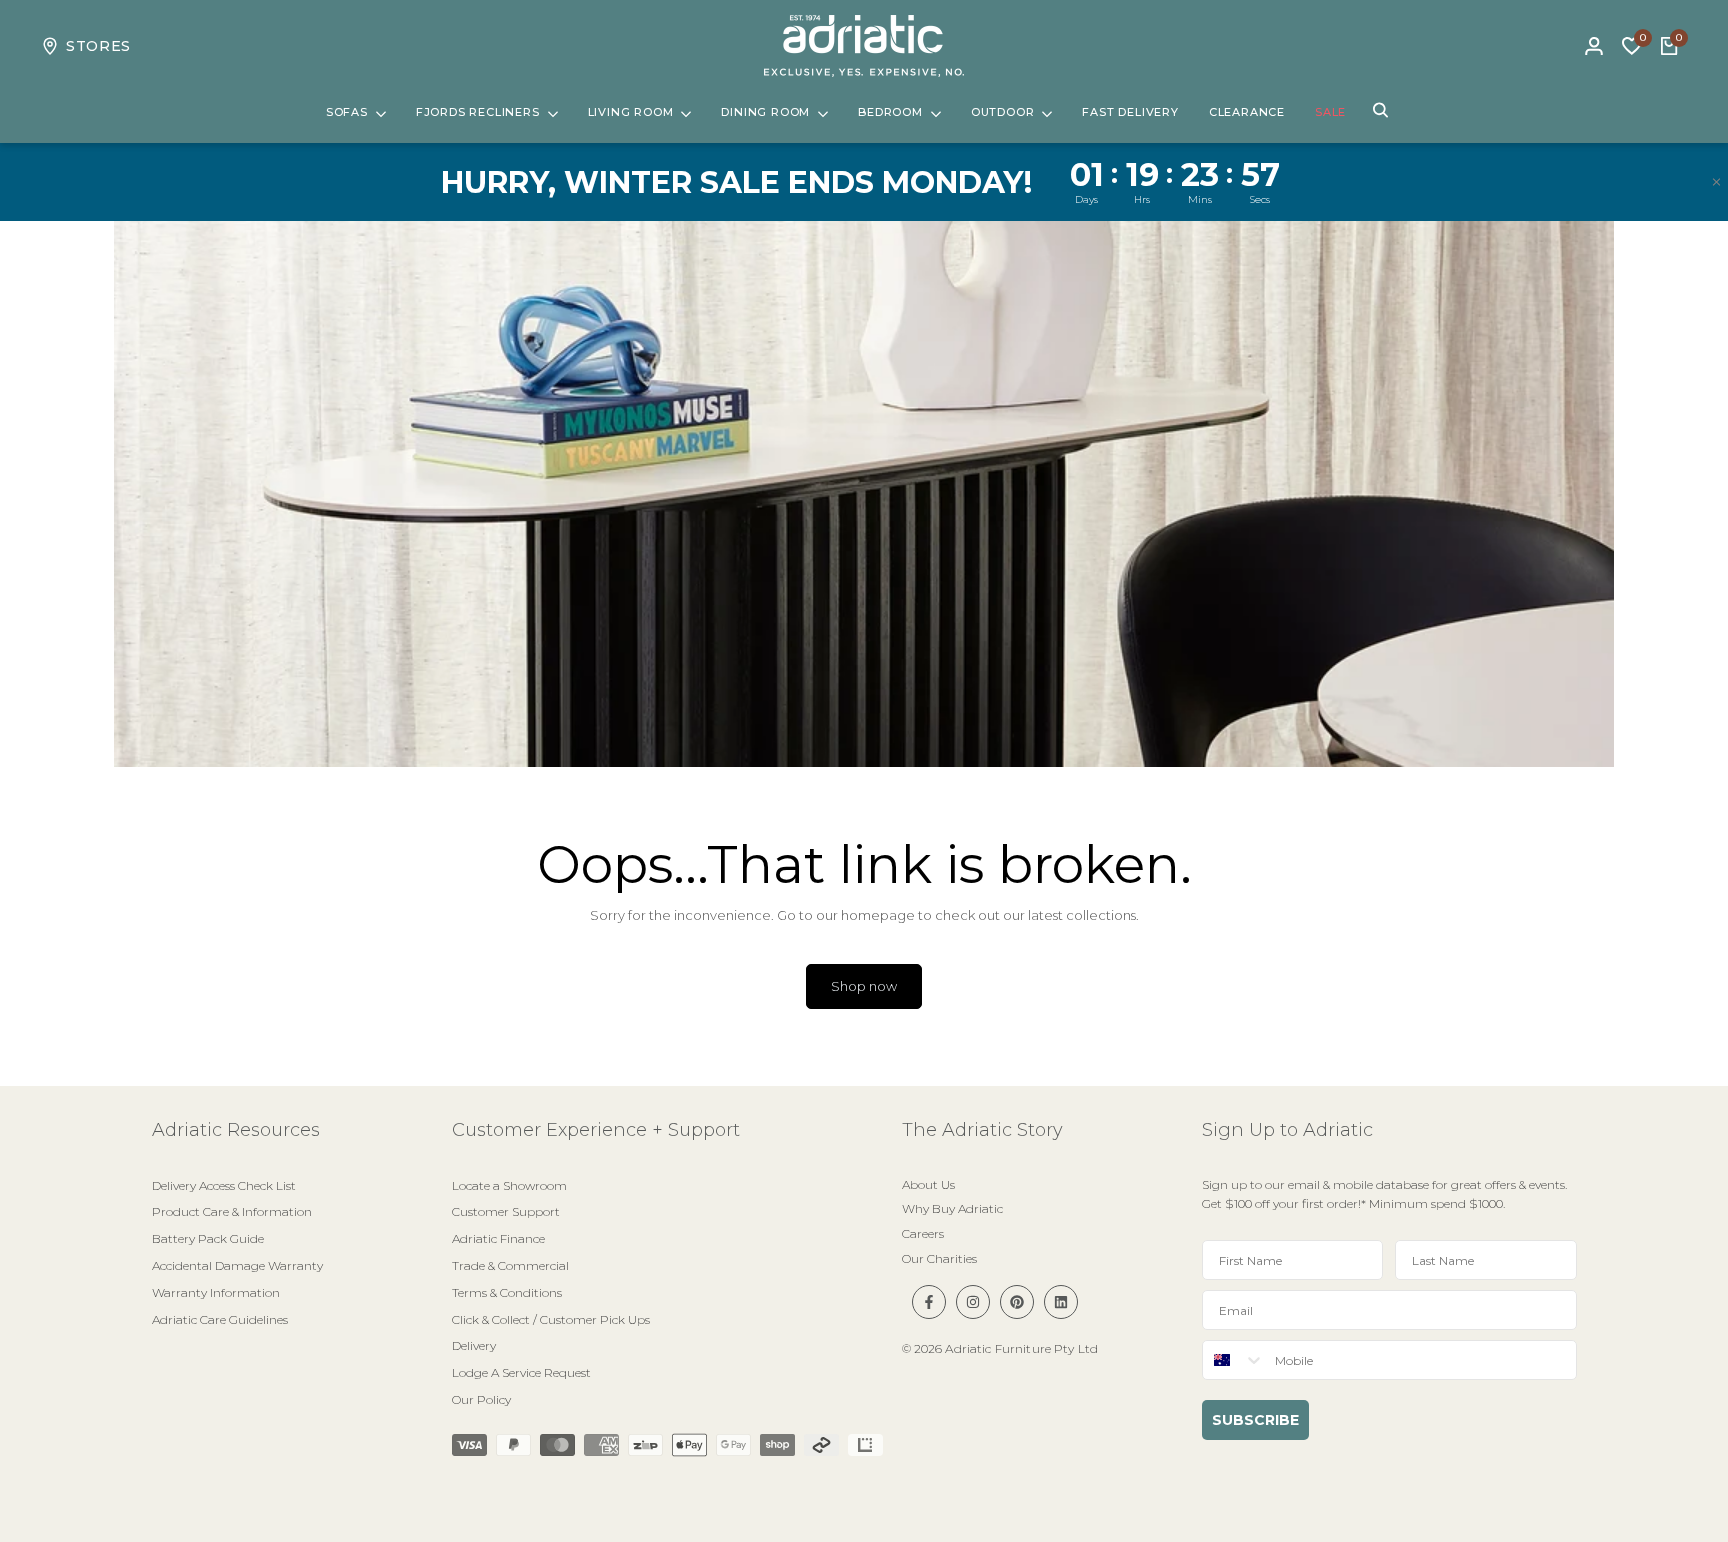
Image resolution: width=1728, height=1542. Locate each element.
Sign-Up (1140, 905)
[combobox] (923, 906)
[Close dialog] (1228, 578)
